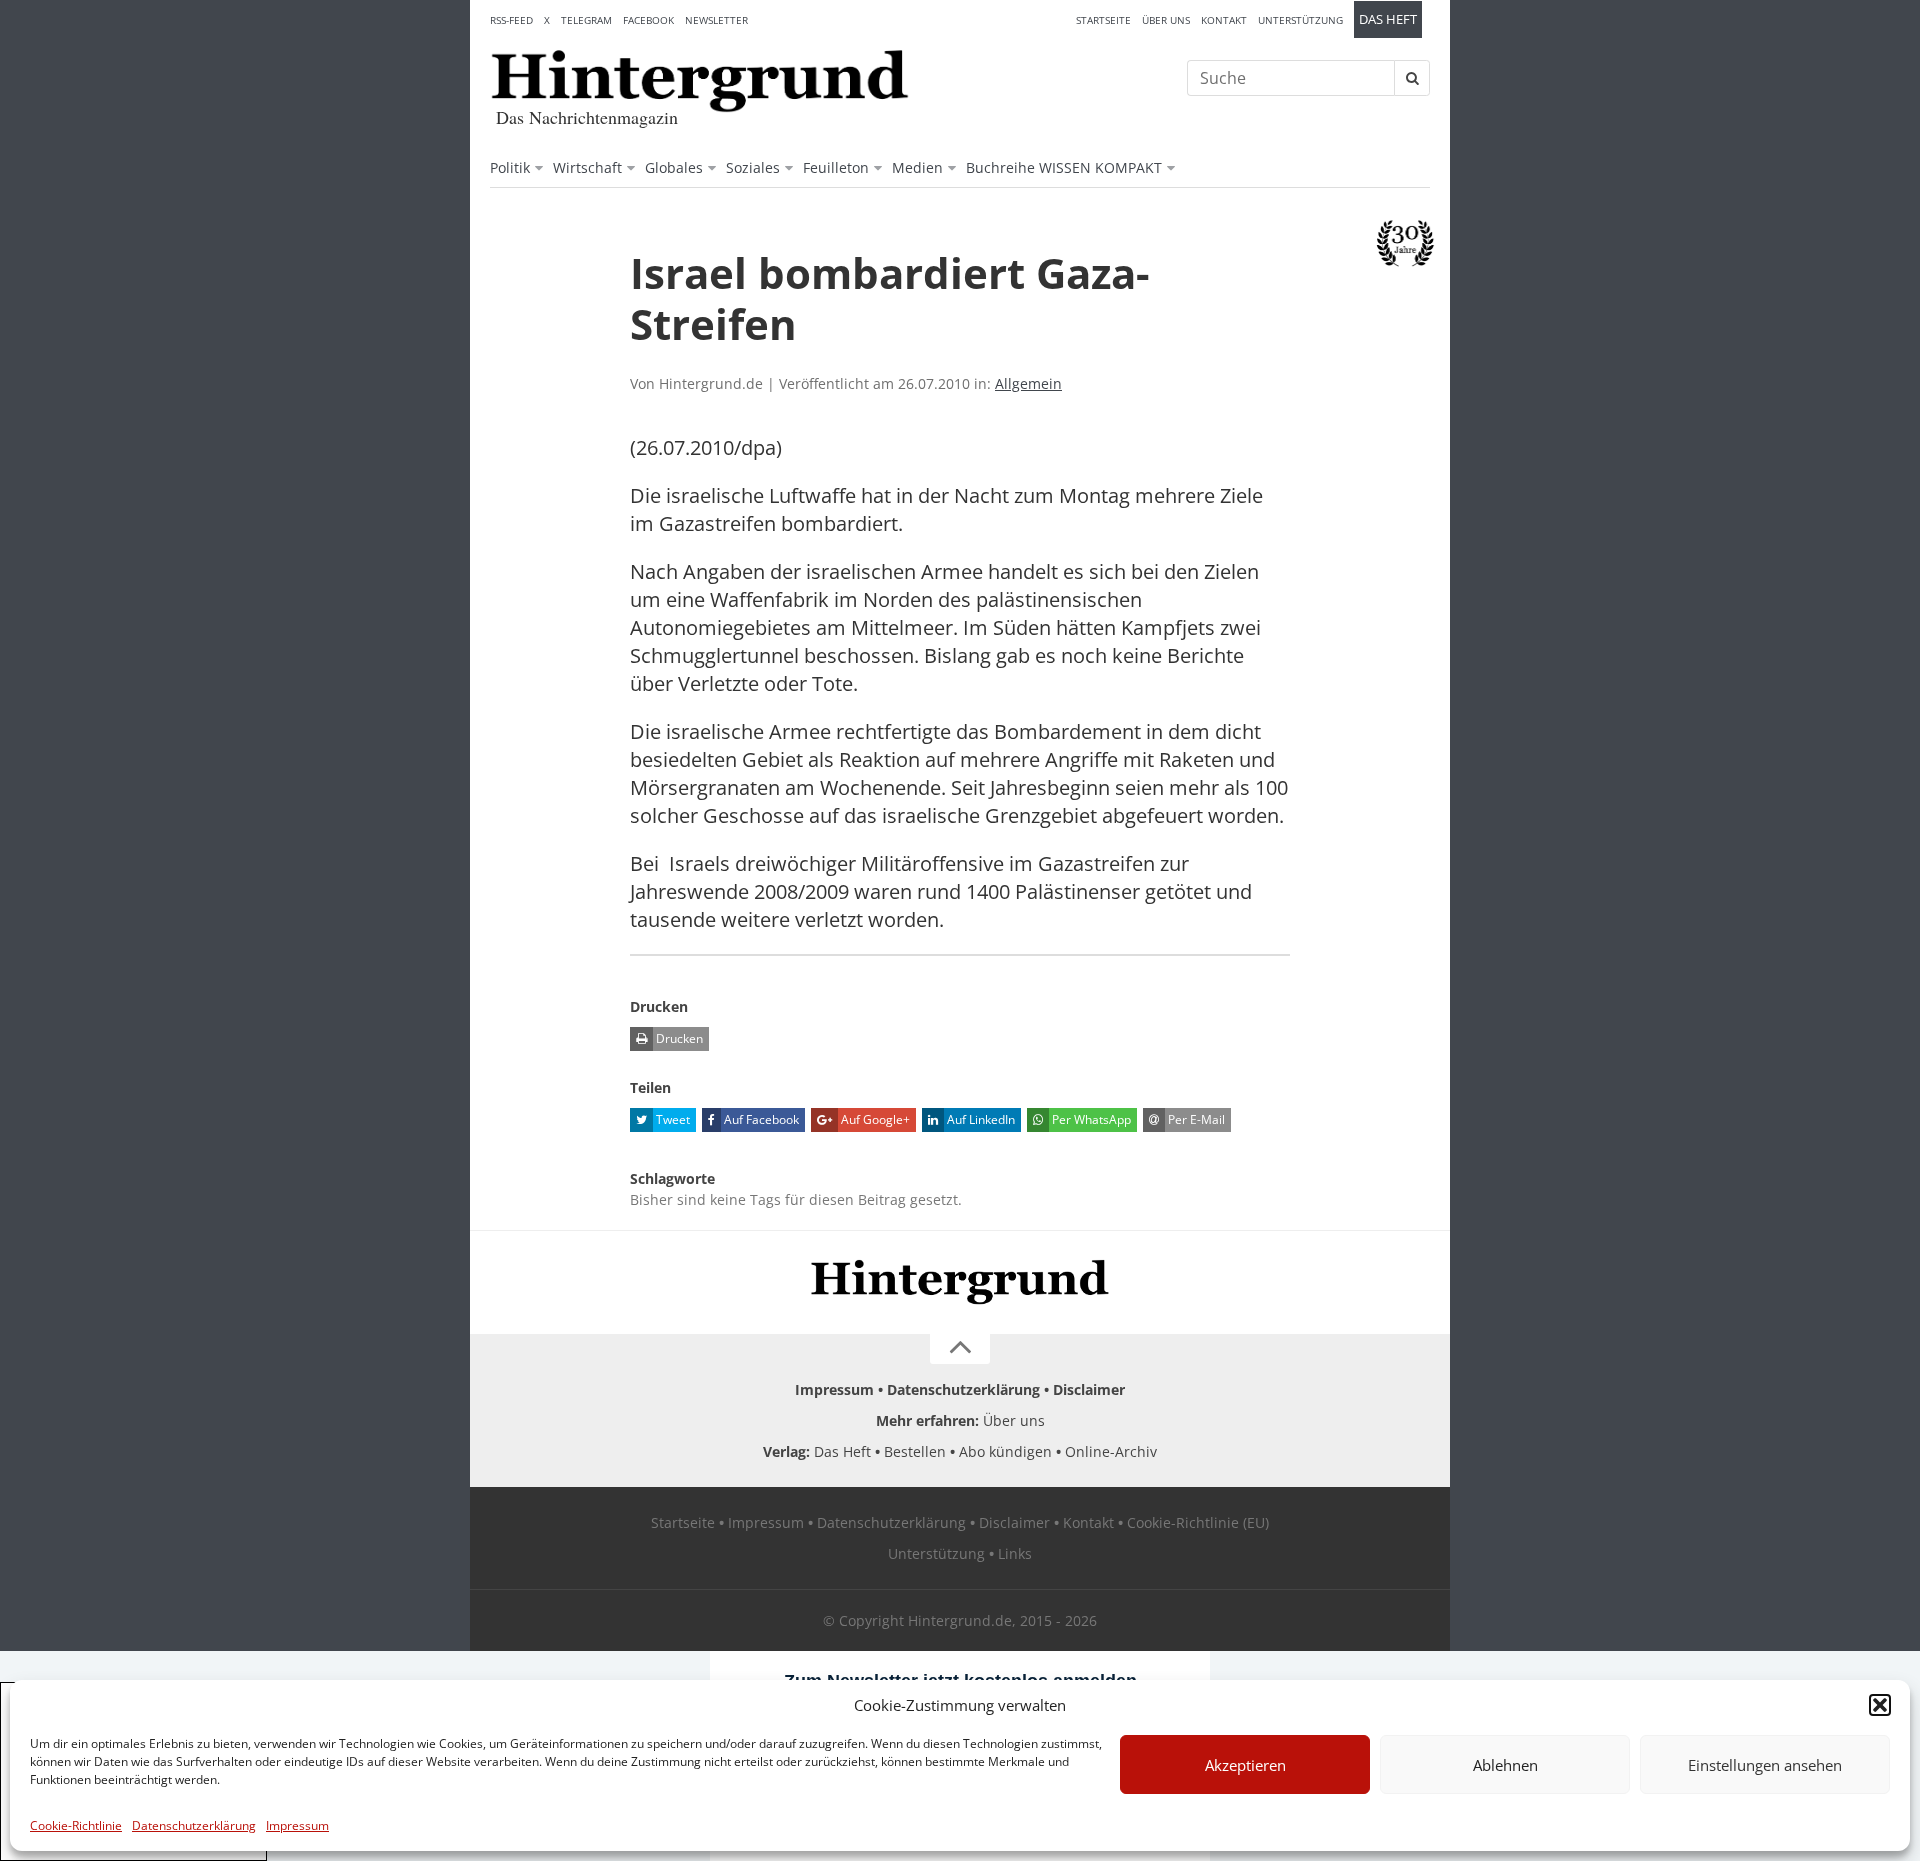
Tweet (671, 1119)
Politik (510, 167)
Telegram (586, 20)
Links (1015, 1553)
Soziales (753, 167)
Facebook (648, 20)
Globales (674, 167)
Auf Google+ (874, 1119)
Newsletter (716, 20)
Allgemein (1028, 383)
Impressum (297, 1825)
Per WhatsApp (1090, 1119)
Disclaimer (1089, 1389)
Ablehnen (1505, 1765)
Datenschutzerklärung (194, 1825)
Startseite (1103, 20)
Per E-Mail (1195, 1119)
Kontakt (1224, 20)
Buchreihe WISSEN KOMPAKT (1064, 167)
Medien (917, 167)
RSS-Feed (511, 20)
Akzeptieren (1245, 1765)
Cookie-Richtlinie (76, 1825)
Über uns (1166, 20)
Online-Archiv (1111, 1451)
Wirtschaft (587, 167)
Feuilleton (836, 167)
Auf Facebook (760, 1119)
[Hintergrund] (700, 81)
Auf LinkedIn (979, 1119)
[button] (1880, 1705)
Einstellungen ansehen (1765, 1765)
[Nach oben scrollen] (960, 1349)
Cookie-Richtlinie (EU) (1198, 1522)
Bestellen (915, 1451)
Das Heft (1388, 19)
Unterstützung (1300, 20)
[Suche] (1412, 78)
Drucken (678, 1038)
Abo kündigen (1005, 1451)
